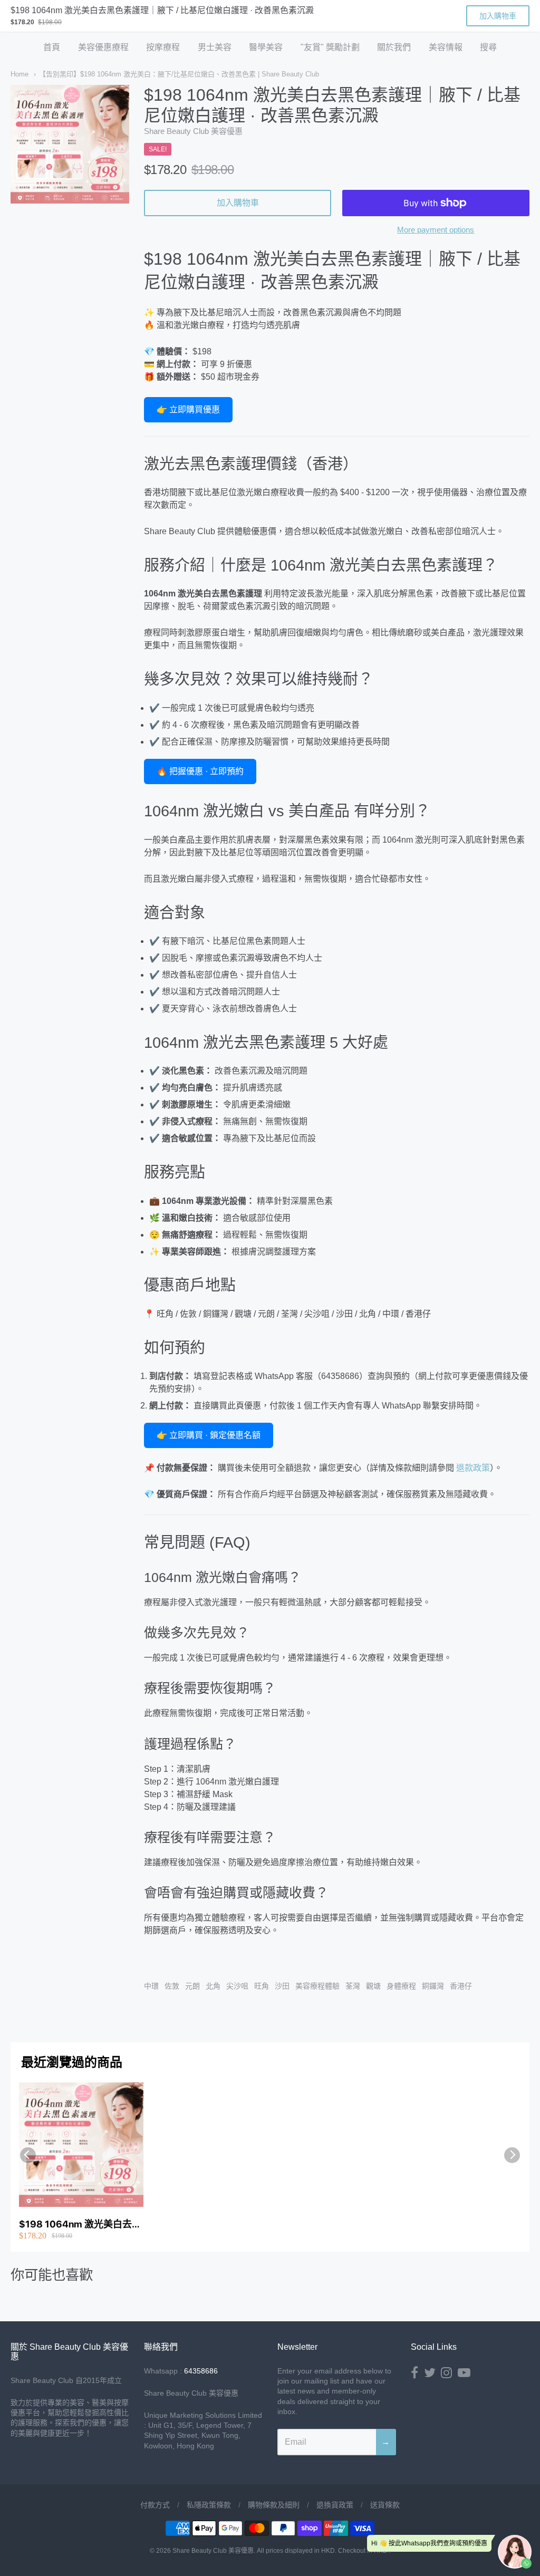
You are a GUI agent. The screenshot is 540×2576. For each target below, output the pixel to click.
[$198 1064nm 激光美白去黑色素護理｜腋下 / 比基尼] (70, 144)
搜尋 (488, 47)
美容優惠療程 (103, 47)
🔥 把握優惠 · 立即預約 (200, 771)
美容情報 (446, 47)
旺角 (262, 1986)
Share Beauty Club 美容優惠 (193, 131)
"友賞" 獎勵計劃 (330, 47)
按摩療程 (163, 47)
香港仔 (461, 1986)
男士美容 (215, 47)
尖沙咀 (237, 1986)
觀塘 (373, 1986)
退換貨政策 (335, 2505)
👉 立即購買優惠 (188, 409)
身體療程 (401, 1986)
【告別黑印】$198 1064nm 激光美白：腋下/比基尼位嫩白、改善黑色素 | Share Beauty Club (179, 74)
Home (20, 74)
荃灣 (353, 1986)
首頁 (52, 47)
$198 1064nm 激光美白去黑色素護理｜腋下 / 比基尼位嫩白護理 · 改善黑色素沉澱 (80, 2225)
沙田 (282, 1986)
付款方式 (155, 2505)
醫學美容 (266, 47)
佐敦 (172, 1986)
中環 (151, 1986)
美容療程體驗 (317, 1986)
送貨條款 (385, 2505)
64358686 (201, 2371)
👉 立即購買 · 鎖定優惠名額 (209, 1435)
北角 (213, 1986)
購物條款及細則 (274, 2505)
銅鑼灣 (433, 1986)
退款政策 (473, 1468)
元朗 (192, 1986)
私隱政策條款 (209, 2505)
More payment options (436, 230)
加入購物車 (238, 203)
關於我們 (394, 47)
